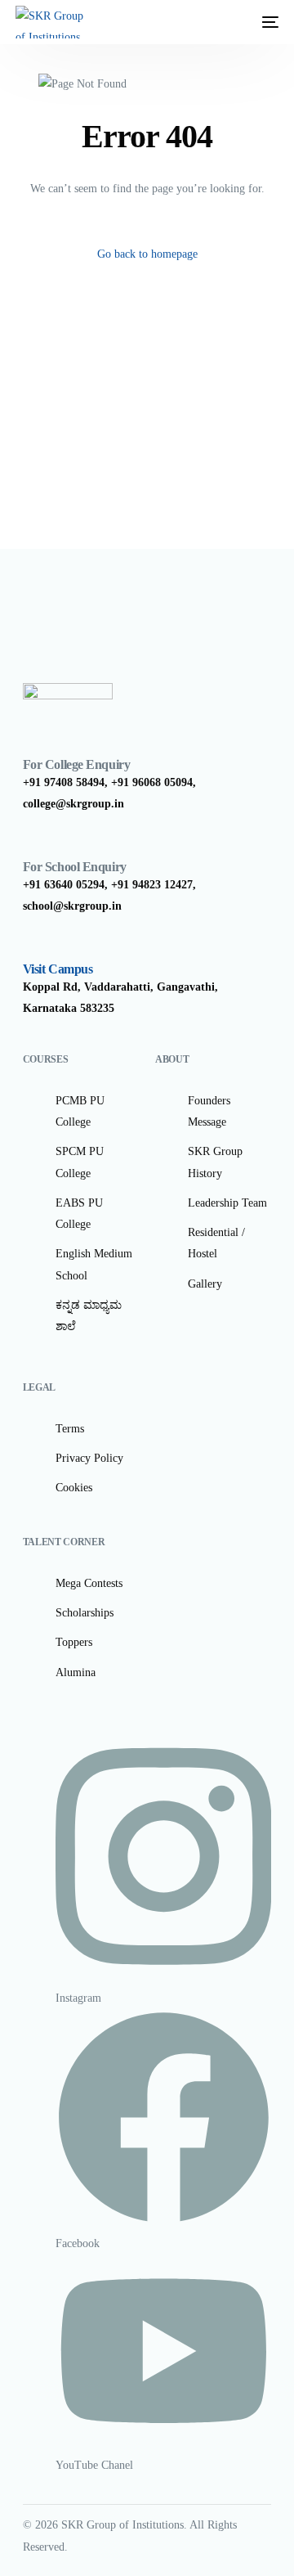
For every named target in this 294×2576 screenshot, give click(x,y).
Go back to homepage (147, 254)
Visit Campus (58, 969)
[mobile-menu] (262, 22)
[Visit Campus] (31, 946)
